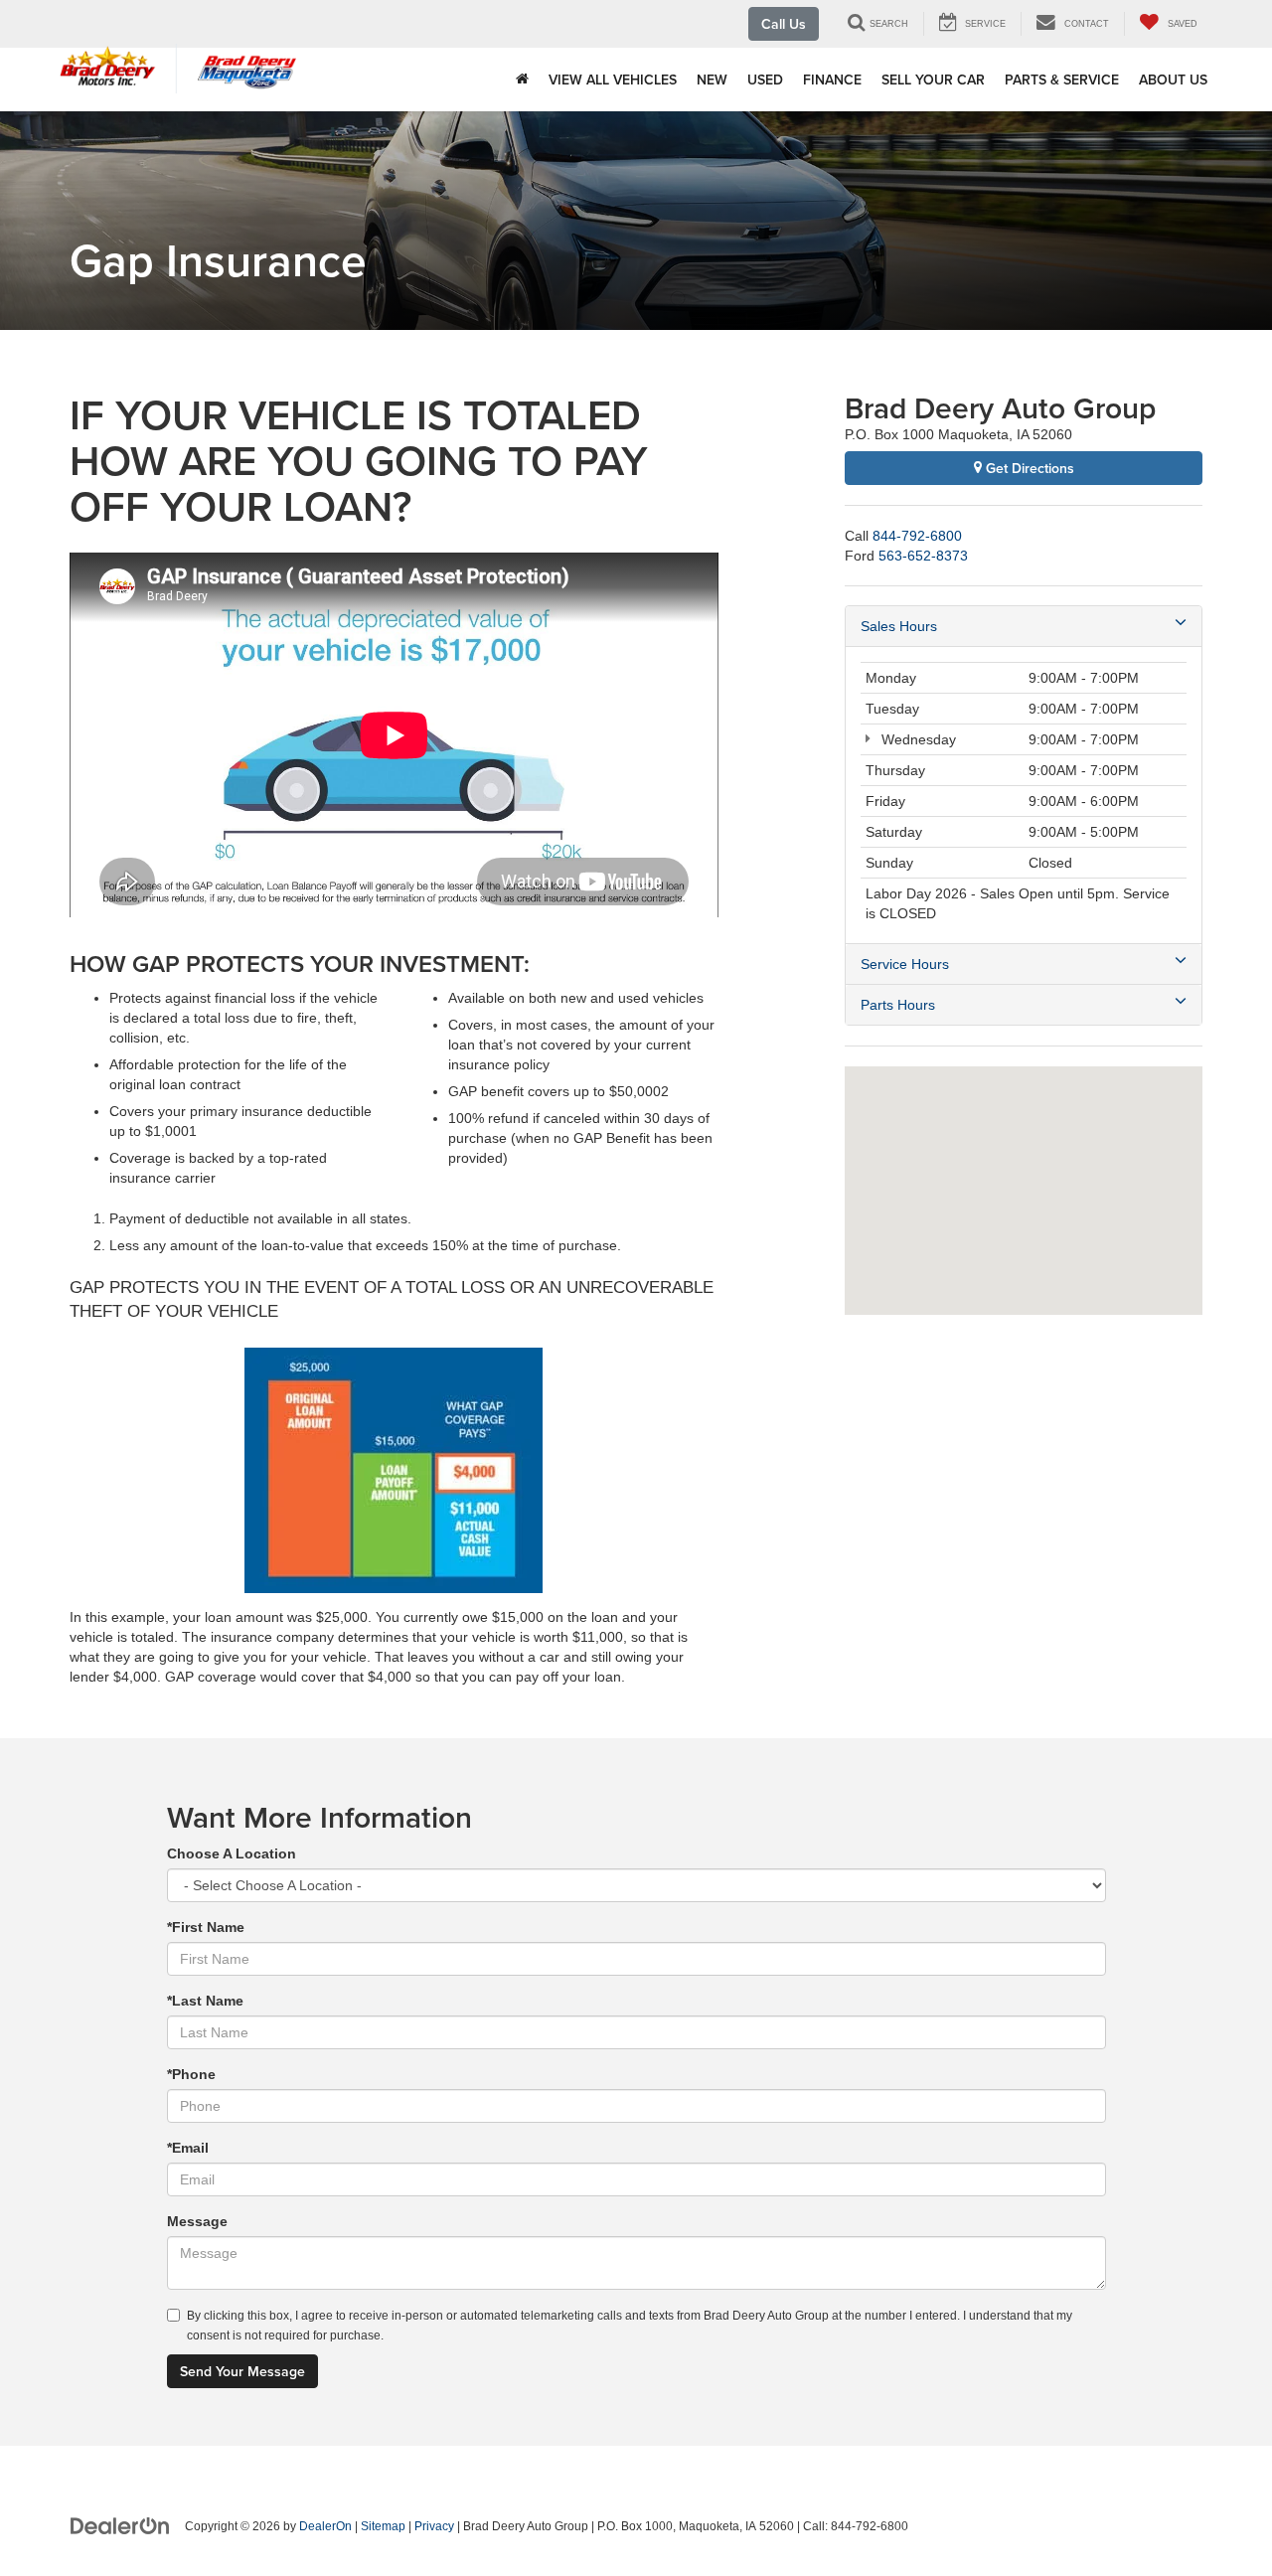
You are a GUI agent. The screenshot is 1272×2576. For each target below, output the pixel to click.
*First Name (206, 1927)
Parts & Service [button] (1062, 80)
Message (197, 2221)
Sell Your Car (933, 80)
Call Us (784, 24)
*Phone (191, 2074)
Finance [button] (832, 80)
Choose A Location (232, 1853)
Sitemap (383, 2526)
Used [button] (765, 80)
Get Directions (1028, 468)
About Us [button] (1173, 80)
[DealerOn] (120, 2525)
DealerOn (325, 2526)
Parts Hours (898, 1005)
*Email (188, 2148)
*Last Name (205, 2001)
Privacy (434, 2526)
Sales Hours (899, 626)
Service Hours (905, 964)
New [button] (712, 80)
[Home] (522, 80)
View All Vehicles (613, 80)
